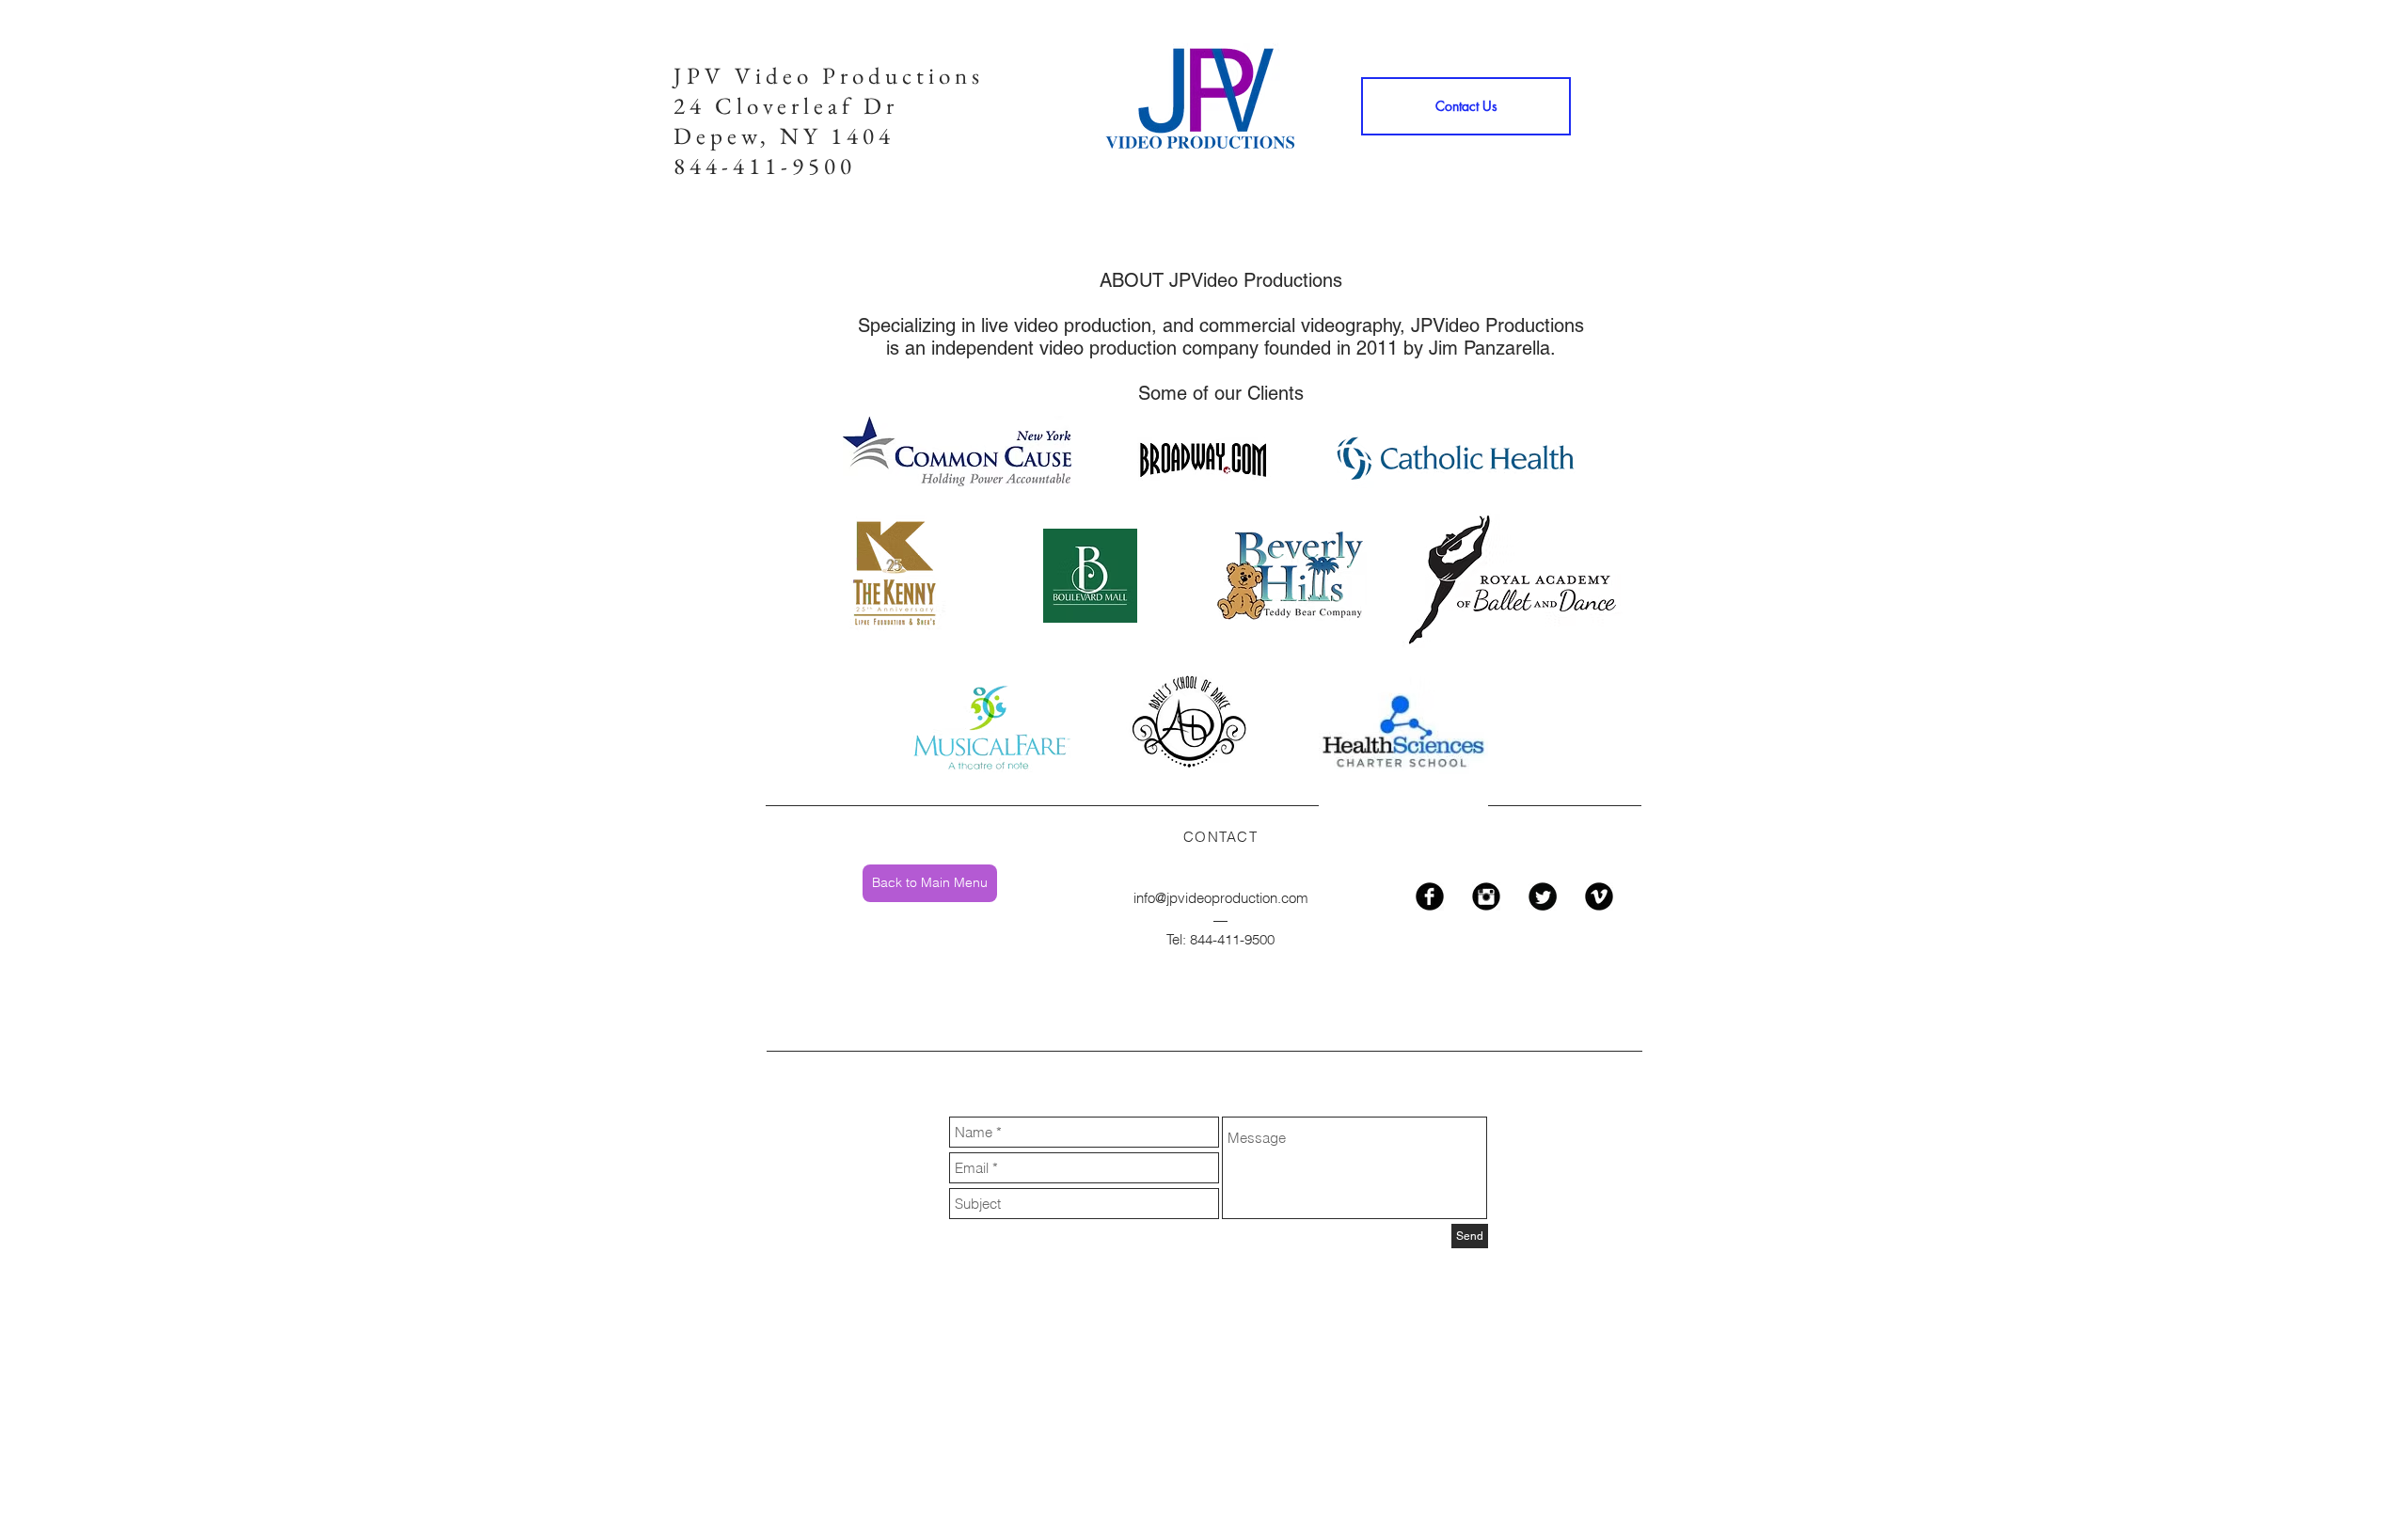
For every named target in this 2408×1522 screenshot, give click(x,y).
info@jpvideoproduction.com (1221, 898)
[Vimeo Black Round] (1599, 896)
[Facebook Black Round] (1430, 896)
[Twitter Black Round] (1543, 896)
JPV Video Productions (829, 75)
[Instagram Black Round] (1486, 896)
